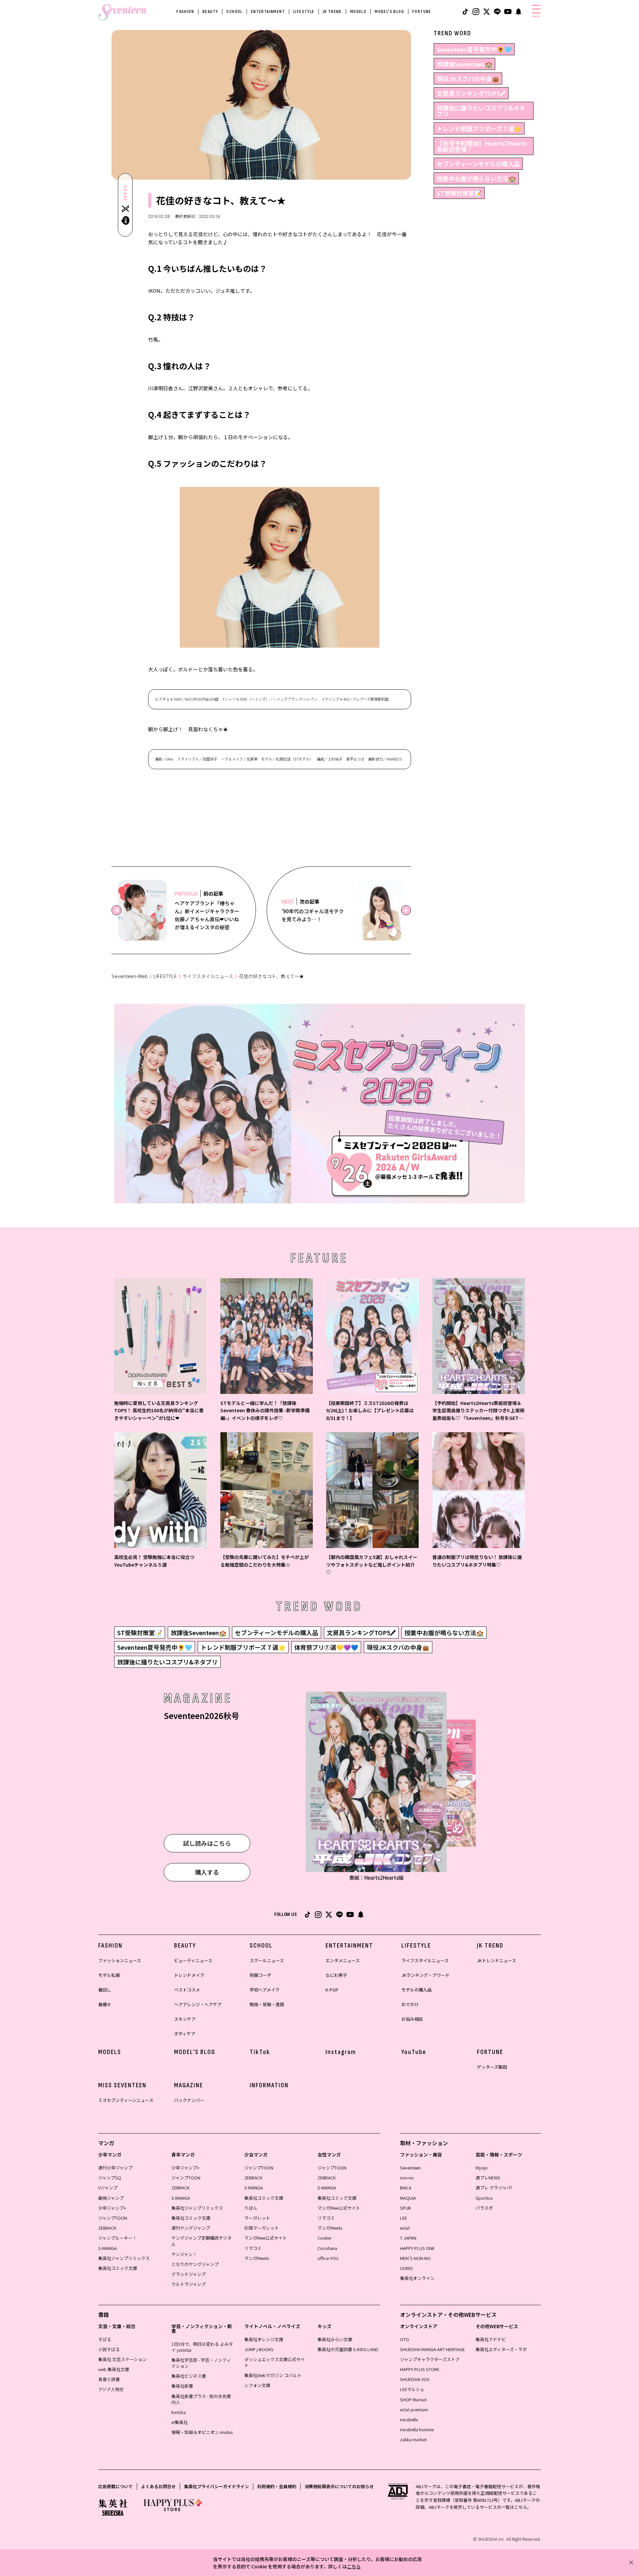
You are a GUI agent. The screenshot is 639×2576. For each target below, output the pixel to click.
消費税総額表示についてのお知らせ (339, 2486)
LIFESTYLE (304, 11)
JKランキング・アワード (426, 1975)
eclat (405, 2228)
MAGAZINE (189, 2085)
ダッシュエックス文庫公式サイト (275, 2362)
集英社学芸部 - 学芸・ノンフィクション (201, 2363)
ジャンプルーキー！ (117, 2238)
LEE (404, 2218)
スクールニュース (267, 1960)
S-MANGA (107, 2248)
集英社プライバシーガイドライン (216, 2486)
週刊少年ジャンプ (115, 2168)
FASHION (185, 11)
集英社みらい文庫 (335, 2339)
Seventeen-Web (130, 976)
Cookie (324, 2238)
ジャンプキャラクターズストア (430, 2359)
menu (536, 16)
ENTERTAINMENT (268, 11)
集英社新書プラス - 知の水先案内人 (201, 2399)
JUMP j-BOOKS (259, 2349)
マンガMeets (257, 2258)
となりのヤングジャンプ (195, 2264)
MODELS (358, 11)
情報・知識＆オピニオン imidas (202, 2432)
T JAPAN (408, 2238)
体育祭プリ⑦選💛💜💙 (326, 1647)
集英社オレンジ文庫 (264, 2339)
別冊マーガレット (262, 2228)
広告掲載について (115, 2486)
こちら (354, 2566)
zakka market (413, 2439)
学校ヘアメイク (265, 1990)
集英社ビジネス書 (189, 2376)
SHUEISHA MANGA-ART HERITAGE (432, 2349)
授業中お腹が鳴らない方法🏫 (476, 178)
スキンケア (185, 2019)
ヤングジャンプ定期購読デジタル (202, 2241)
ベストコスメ (187, 1990)
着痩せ (105, 2004)
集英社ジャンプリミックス (124, 2258)
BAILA (406, 2188)
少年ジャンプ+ (112, 2208)
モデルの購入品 (417, 1990)
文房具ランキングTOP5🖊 (471, 93)
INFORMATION (269, 2085)
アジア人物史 (111, 2389)
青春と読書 (109, 2379)
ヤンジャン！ (184, 2254)
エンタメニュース (343, 1960)
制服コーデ (260, 1975)
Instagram (341, 2052)
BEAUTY (210, 11)
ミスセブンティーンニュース (126, 2100)
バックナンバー (189, 2100)
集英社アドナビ (491, 2339)
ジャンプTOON (113, 2218)
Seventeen (410, 2168)
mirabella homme (417, 2429)
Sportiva (484, 2198)
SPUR (406, 2208)
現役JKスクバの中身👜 (468, 79)
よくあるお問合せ (158, 2486)
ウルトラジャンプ (189, 2284)
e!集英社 (180, 2422)
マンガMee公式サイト (266, 2238)
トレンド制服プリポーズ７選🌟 (479, 128)
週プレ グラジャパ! (494, 2188)
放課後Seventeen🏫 (464, 64)
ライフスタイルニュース (208, 976)
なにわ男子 (336, 1975)
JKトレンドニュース (497, 1960)
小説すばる (109, 2349)
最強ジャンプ (111, 2198)
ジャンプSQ (110, 2178)
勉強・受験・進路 (267, 2004)
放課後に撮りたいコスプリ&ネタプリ (481, 111)
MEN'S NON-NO (415, 2258)
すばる (105, 2339)
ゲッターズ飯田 (492, 2067)
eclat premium (414, 2409)
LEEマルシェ (412, 2389)
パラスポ (484, 2208)
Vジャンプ (108, 2188)
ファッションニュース (120, 1960)
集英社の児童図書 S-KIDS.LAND (348, 2349)
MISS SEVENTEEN (122, 2085)
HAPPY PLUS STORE (420, 2369)
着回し (105, 1990)
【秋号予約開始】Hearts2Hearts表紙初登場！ (482, 146)
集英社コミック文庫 (118, 2268)
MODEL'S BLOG (389, 11)
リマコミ (253, 2248)
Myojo (482, 2168)
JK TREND (332, 11)
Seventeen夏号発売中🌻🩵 (474, 49)
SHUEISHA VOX (415, 2379)
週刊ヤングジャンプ (191, 2228)
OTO (405, 2339)
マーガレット (257, 2218)
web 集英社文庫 (114, 2369)
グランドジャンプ (189, 2274)
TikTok (260, 2052)
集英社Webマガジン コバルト (273, 2375)
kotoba (179, 2412)
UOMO (407, 2268)
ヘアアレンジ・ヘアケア (198, 2004)
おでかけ (410, 2004)
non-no (407, 2178)
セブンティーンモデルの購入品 (478, 164)
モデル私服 (109, 1975)
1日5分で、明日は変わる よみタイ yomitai (202, 2347)
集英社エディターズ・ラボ (501, 2349)
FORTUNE (422, 11)
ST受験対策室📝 (459, 193)
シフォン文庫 (257, 2385)
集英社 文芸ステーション (122, 2359)
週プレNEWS (488, 2178)
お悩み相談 (412, 2019)
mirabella (409, 2419)
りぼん (251, 2208)
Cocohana (327, 2248)
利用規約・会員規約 (277, 2486)
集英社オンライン (417, 2278)
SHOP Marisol (413, 2400)
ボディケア (185, 2034)
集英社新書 (182, 2386)
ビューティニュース (193, 1960)
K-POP (332, 1990)
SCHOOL (234, 11)
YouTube (414, 2052)
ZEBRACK (107, 2228)
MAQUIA (408, 2198)
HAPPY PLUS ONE (417, 2248)
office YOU (328, 2258)
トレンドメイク (189, 1975)
